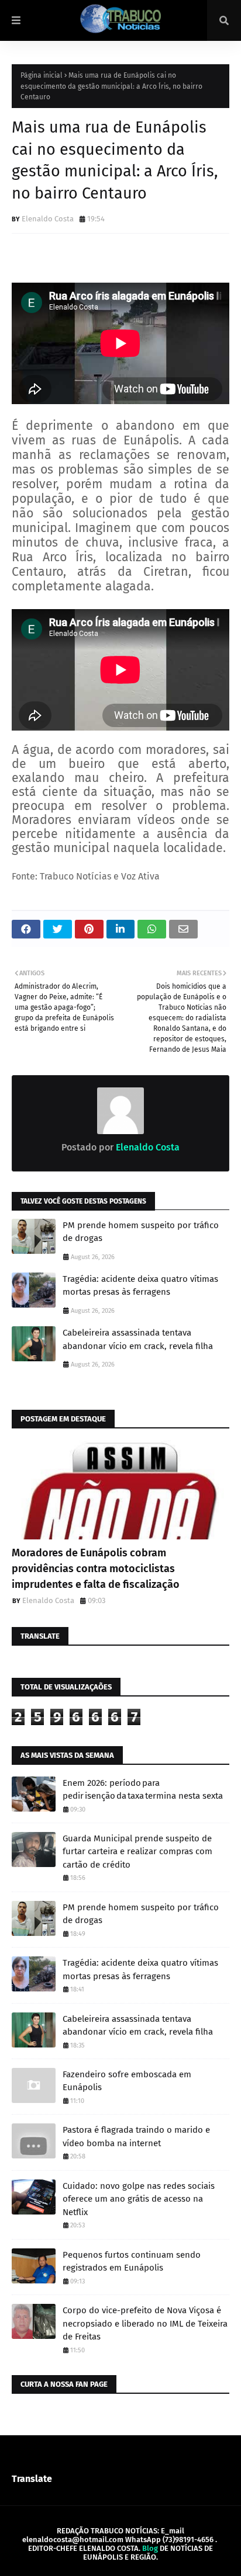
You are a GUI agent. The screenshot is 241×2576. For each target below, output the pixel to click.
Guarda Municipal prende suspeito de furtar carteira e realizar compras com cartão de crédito (137, 1852)
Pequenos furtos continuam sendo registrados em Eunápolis (132, 2262)
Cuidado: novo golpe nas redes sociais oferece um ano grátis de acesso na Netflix (139, 2199)
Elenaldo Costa (48, 219)
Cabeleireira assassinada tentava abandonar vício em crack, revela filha (138, 1339)
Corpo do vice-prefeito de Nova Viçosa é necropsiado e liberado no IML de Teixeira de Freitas (145, 2323)
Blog (150, 2548)
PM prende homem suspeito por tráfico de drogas (141, 1232)
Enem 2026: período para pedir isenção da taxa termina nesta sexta (143, 1790)
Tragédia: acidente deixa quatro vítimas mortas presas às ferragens (140, 1286)
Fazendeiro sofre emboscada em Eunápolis (127, 2081)
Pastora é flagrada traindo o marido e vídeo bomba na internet (136, 2137)
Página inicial (42, 75)
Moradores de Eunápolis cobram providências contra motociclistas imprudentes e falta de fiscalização (96, 1569)
